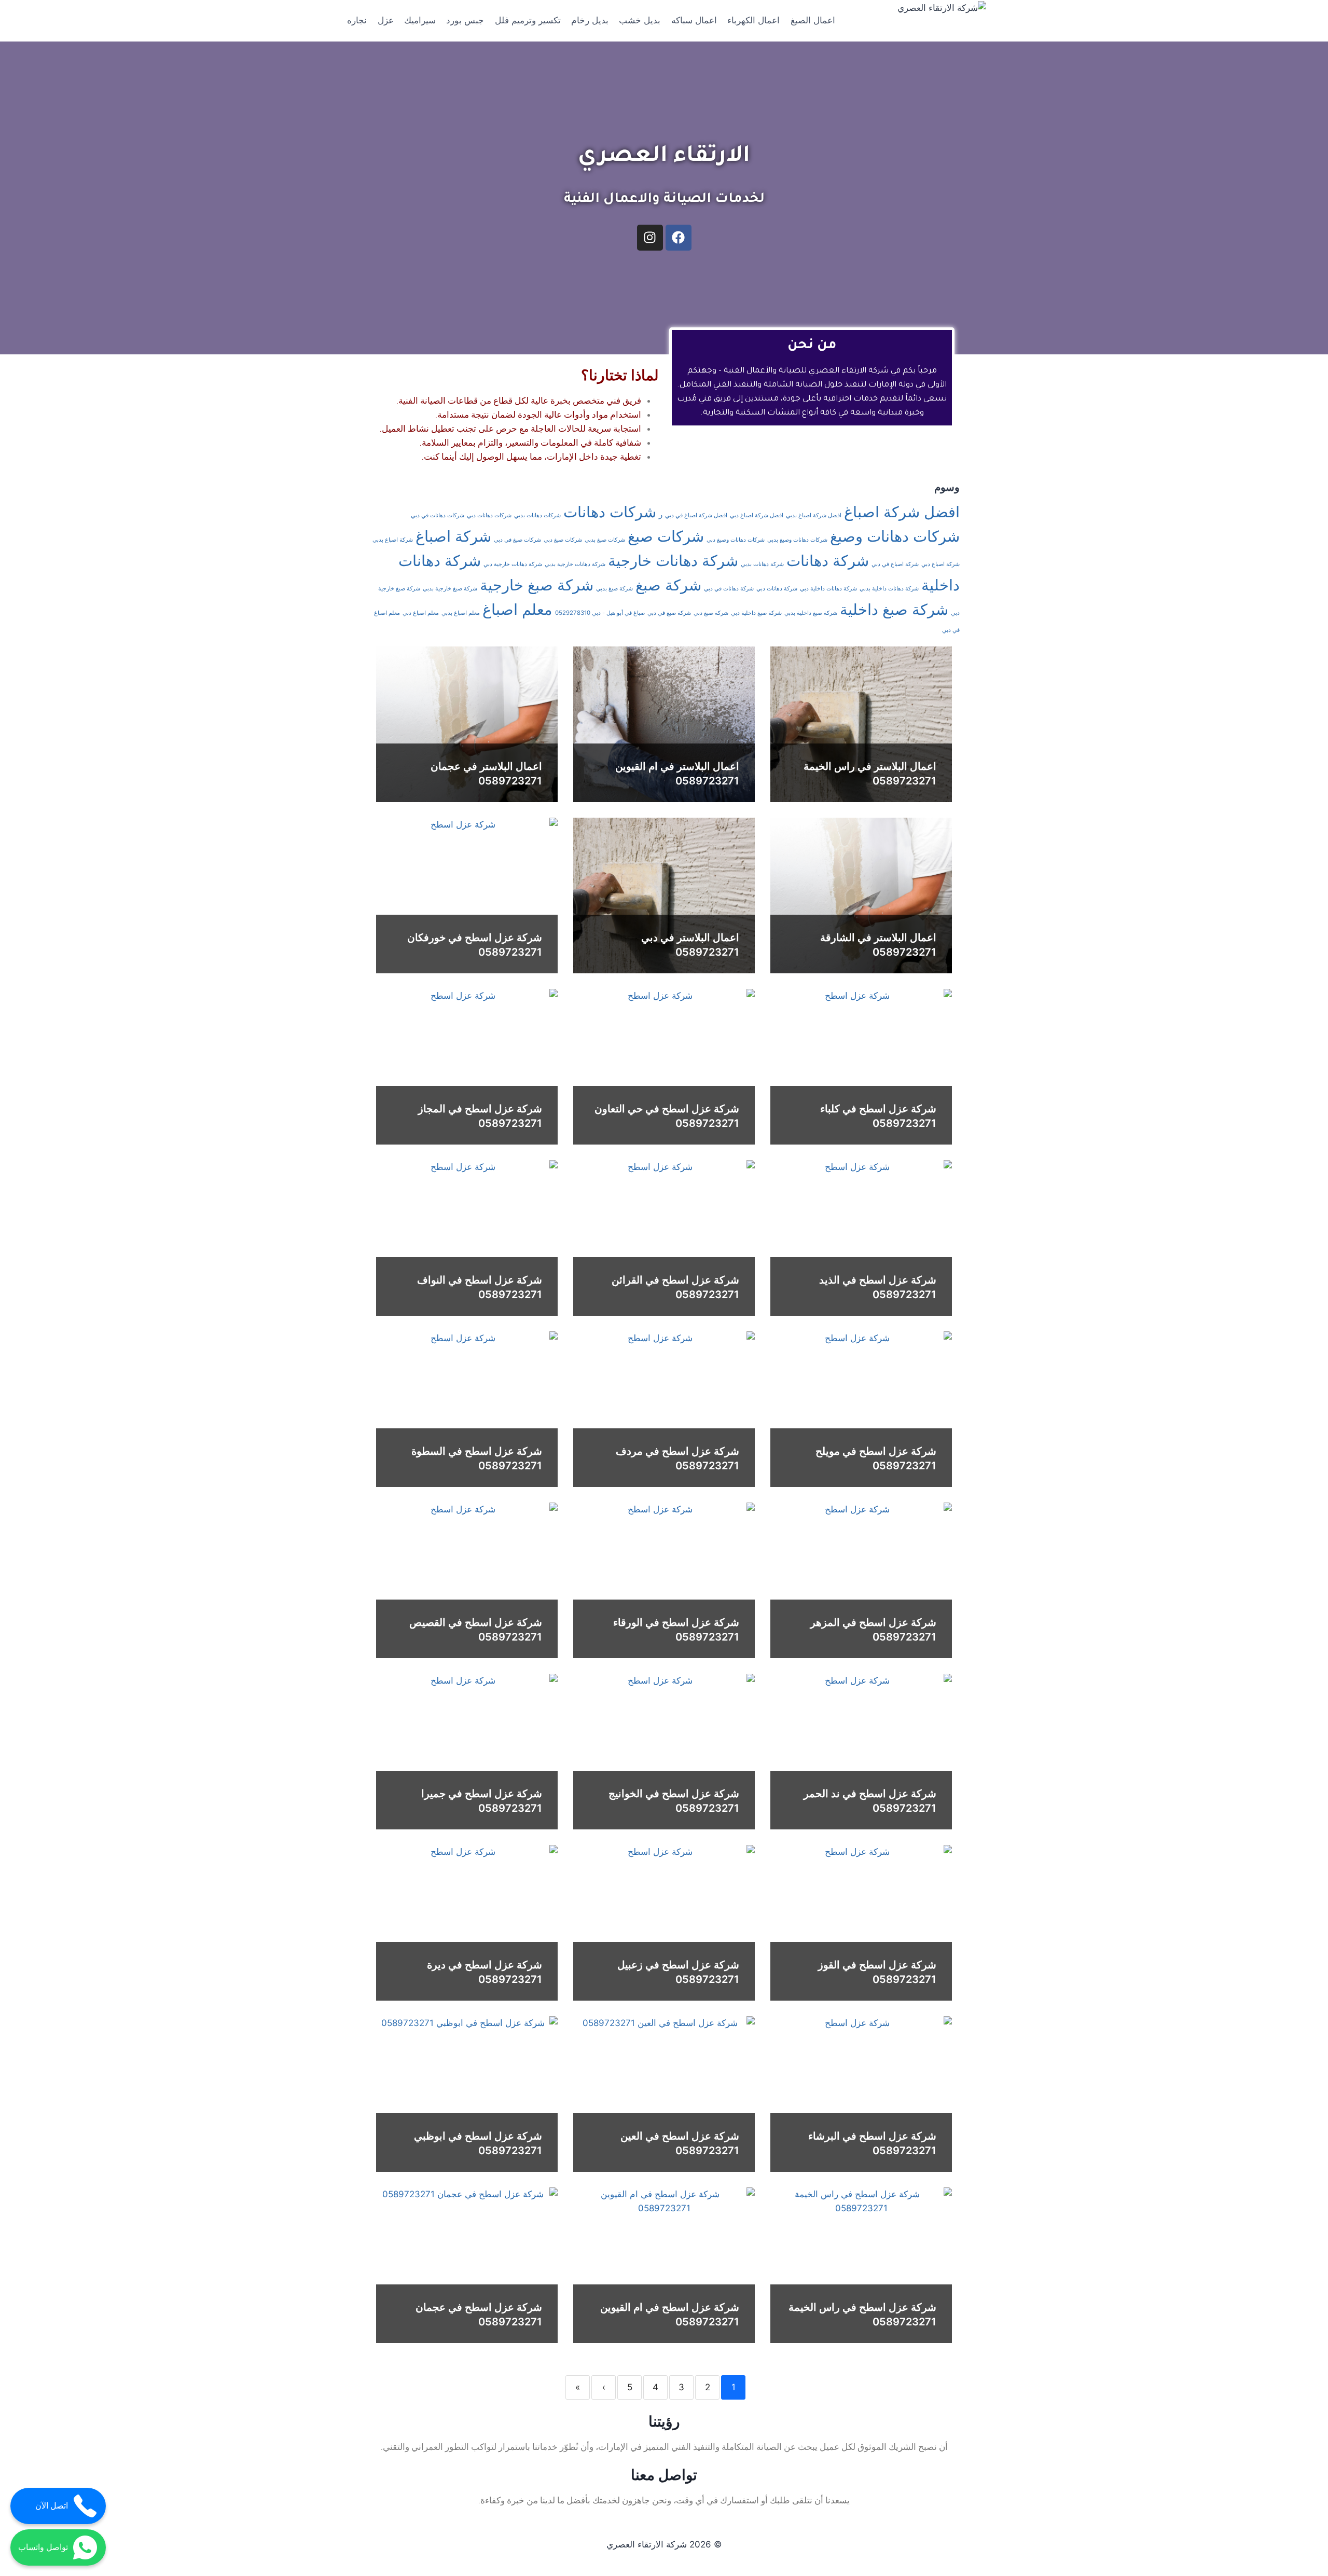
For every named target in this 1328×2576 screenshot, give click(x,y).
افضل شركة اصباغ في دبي (696, 515)
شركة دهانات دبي (777, 589)
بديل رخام (590, 20)
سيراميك (420, 20)
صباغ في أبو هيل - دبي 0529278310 (600, 613)
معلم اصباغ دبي (421, 613)
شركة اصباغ (453, 536)
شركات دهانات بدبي (537, 515)
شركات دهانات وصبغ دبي (736, 540)
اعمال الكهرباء (753, 20)
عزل (386, 20)
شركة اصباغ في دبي (895, 564)
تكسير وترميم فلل (528, 20)
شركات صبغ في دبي (517, 540)
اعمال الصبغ (813, 20)
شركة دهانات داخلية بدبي (889, 589)
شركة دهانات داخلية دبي (828, 589)
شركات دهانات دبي (489, 515)
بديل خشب (640, 20)
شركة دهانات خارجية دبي (513, 564)
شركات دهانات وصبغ (895, 536)
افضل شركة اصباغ (902, 512)
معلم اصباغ (517, 609)
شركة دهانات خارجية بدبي (575, 564)
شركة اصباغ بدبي (393, 540)
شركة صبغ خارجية (537, 585)
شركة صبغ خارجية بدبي (450, 589)
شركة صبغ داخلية (894, 609)
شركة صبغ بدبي (614, 589)
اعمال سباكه (694, 20)
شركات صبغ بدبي (605, 540)
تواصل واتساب (43, 2547)
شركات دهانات (610, 512)
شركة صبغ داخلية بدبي (811, 613)
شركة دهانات (828, 561)
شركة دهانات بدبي (762, 564)
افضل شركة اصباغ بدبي (814, 515)
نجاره (357, 20)
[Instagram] (650, 238)
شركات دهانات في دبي (438, 515)
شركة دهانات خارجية (673, 561)
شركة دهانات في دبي (729, 589)
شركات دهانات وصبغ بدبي (797, 540)
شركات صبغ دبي (563, 540)
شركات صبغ (666, 536)
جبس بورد (465, 20)
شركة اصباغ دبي (940, 564)
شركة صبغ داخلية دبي (756, 613)
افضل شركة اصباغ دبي (757, 515)
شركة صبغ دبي (711, 613)
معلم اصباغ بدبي (461, 613)
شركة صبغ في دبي (669, 613)
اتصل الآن (52, 2506)
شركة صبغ (668, 585)
